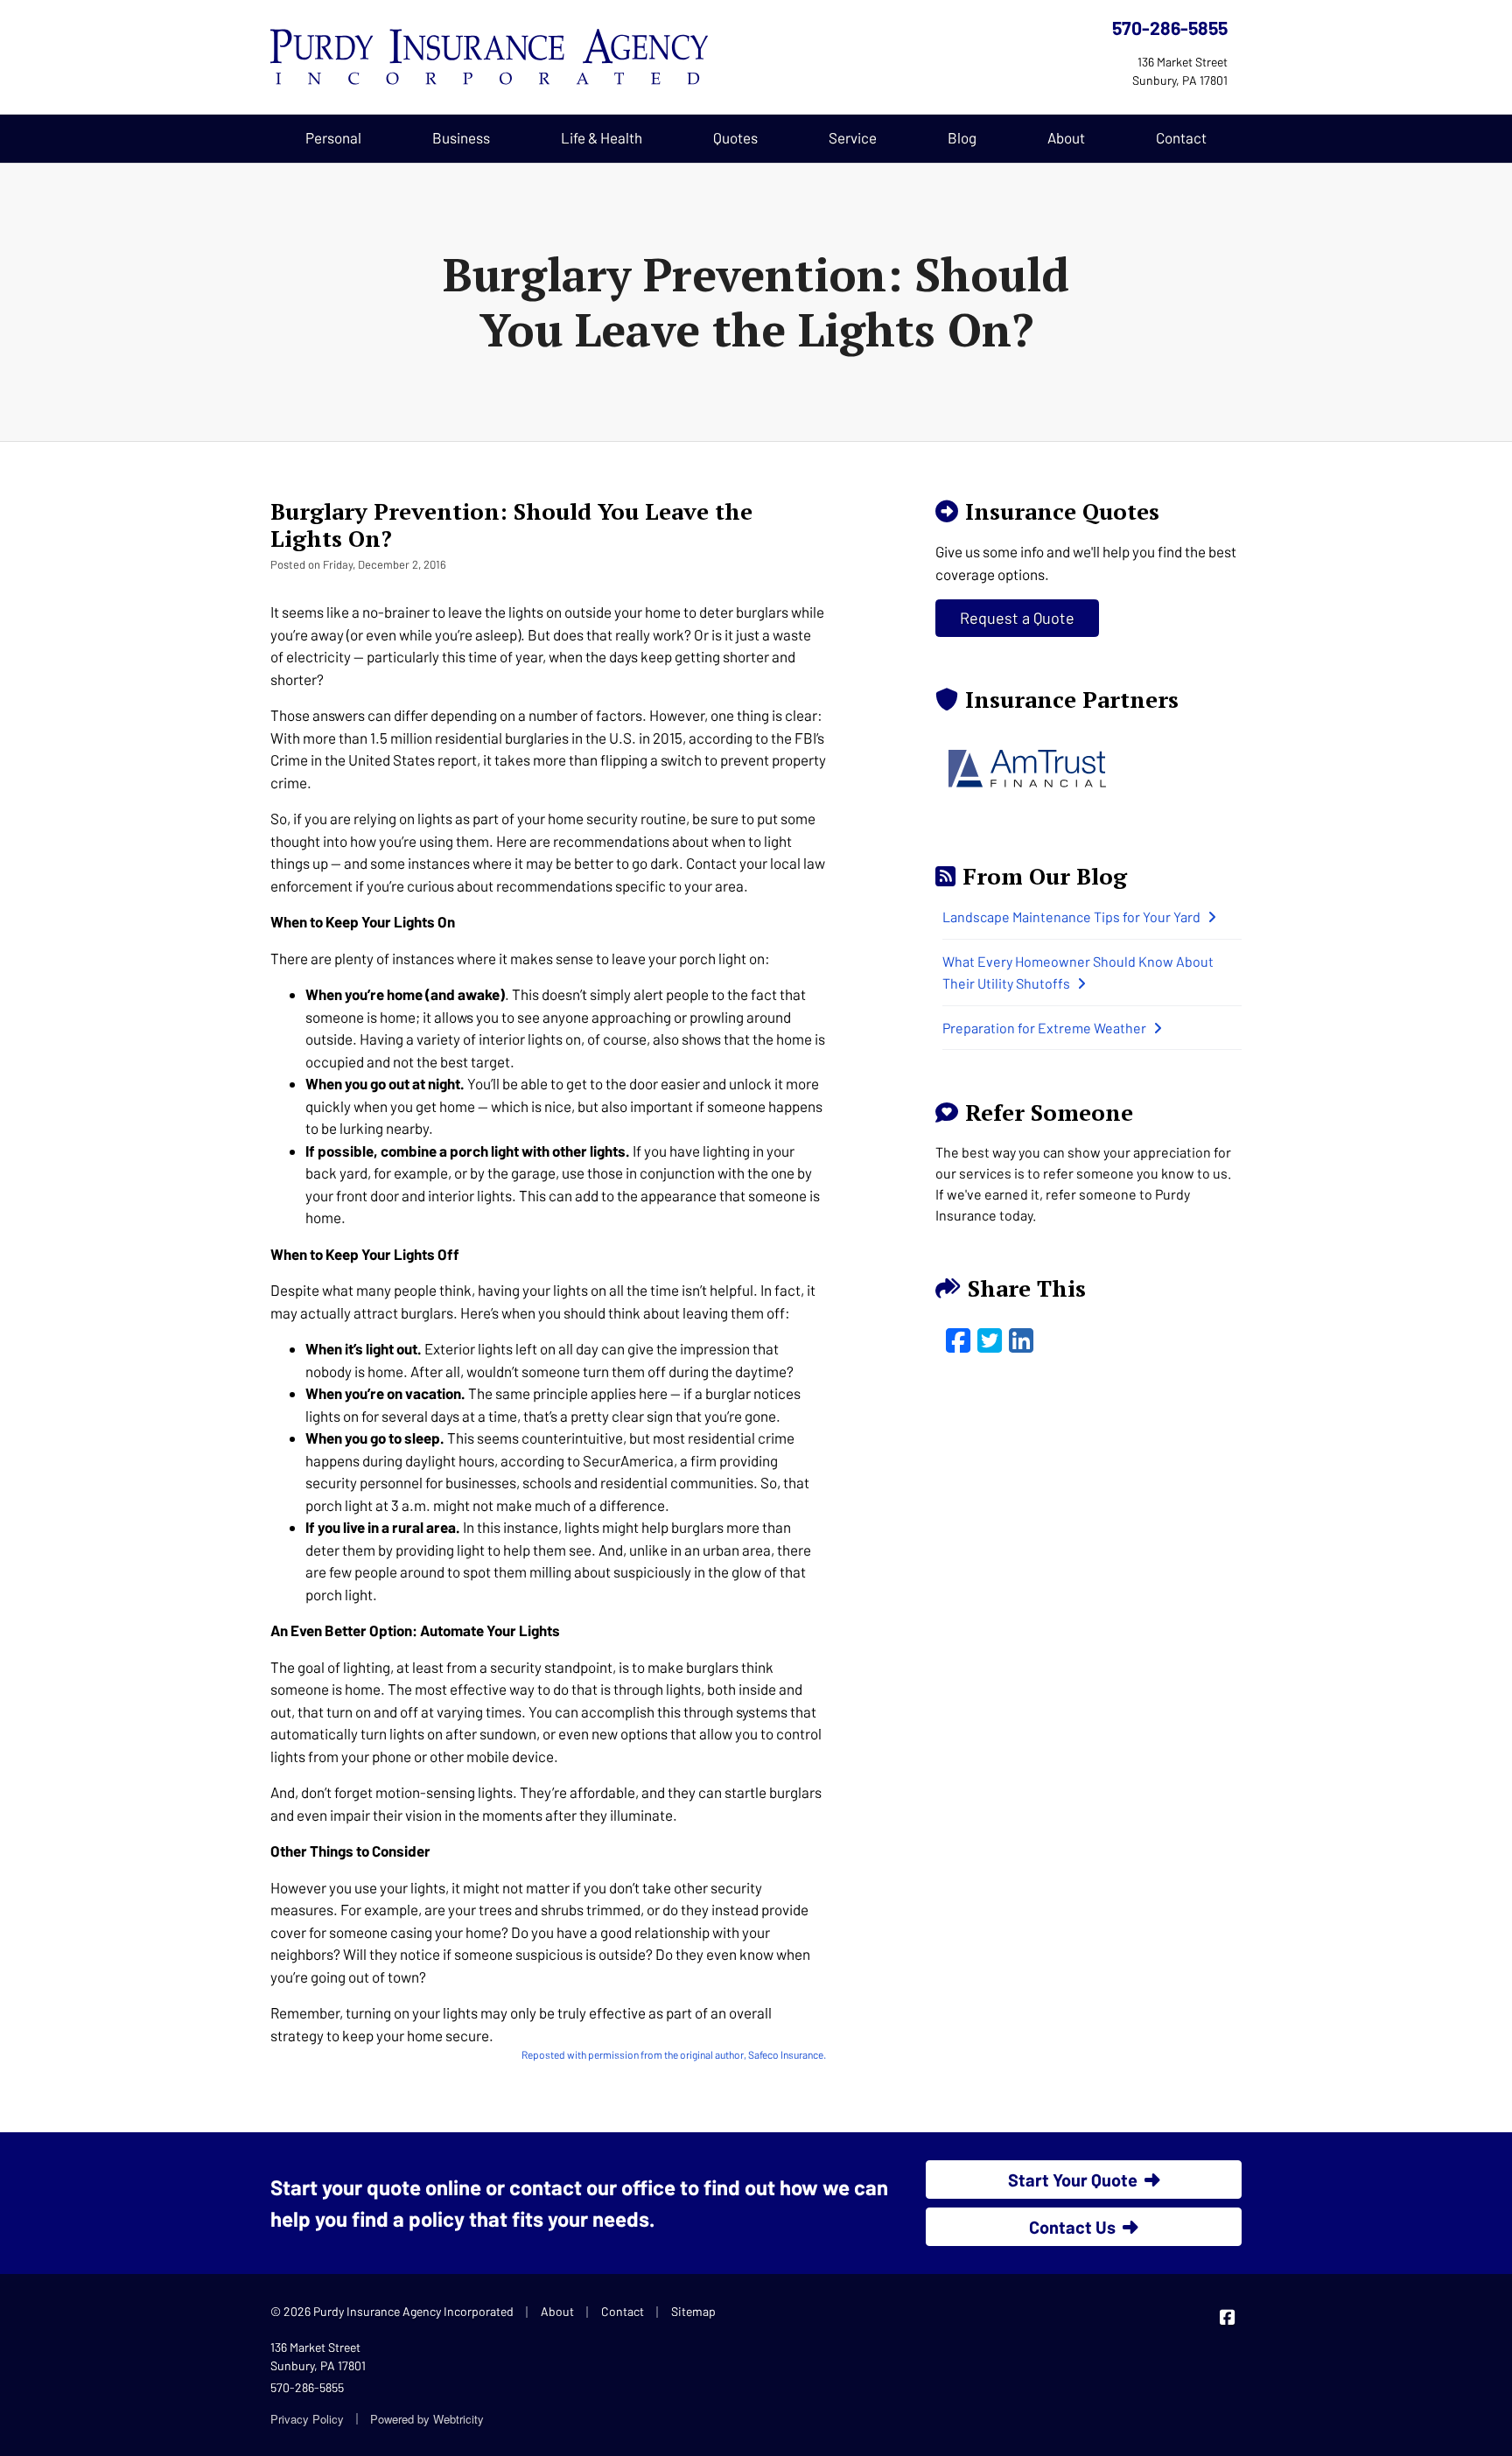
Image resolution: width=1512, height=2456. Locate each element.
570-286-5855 (1170, 28)
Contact (1181, 137)
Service (853, 137)
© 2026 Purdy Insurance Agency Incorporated (392, 2311)
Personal (333, 137)
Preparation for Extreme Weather (1044, 1028)
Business (461, 137)
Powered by (427, 2419)
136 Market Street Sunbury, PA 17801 (318, 2356)
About (1066, 137)
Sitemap (693, 2311)
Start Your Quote (1073, 2180)
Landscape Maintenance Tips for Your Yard (1071, 917)
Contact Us (1072, 2227)
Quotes (735, 137)
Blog (962, 137)
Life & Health (602, 137)
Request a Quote (1017, 618)
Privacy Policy (307, 2419)
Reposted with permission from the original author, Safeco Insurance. (674, 2054)
